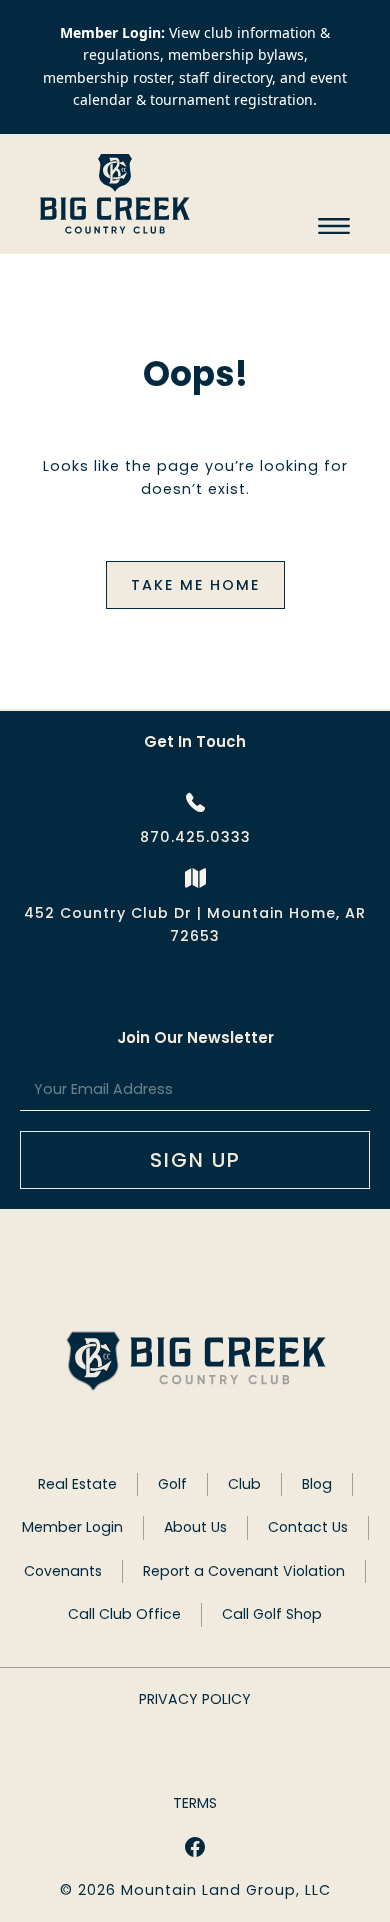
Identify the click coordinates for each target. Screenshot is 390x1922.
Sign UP (195, 1160)
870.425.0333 (195, 837)
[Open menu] (334, 226)
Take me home (195, 585)
